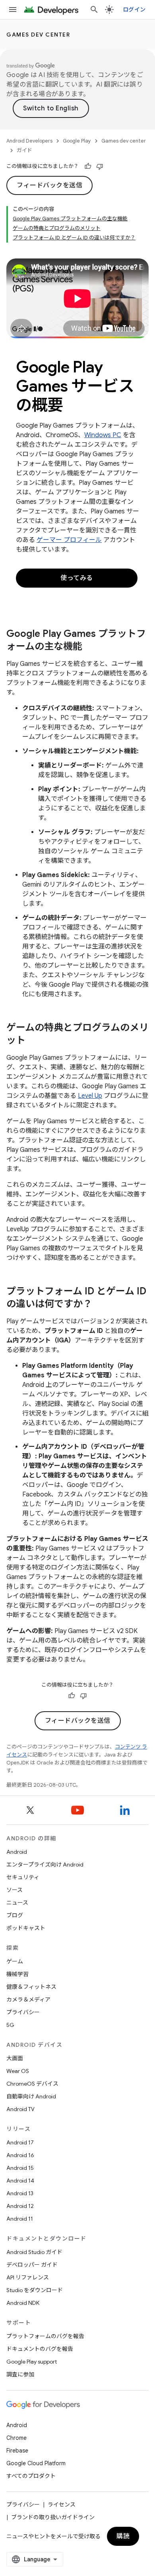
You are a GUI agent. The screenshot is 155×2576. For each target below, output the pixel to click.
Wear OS (18, 2071)
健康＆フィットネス (31, 1987)
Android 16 (20, 2155)
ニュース (17, 1903)
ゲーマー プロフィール (69, 540)
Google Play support (32, 2362)
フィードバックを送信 (49, 185)
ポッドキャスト (26, 1928)
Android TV (20, 2109)
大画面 (15, 2058)
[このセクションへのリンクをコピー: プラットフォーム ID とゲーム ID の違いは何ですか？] (100, 1305)
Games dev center (38, 35)
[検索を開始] (94, 10)
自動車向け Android (31, 2096)
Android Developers (29, 141)
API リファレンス (28, 2277)
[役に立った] (88, 166)
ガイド (24, 150)
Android (17, 1852)
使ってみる (77, 578)
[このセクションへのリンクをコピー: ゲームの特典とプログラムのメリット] (33, 1041)
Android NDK (23, 2303)
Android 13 (20, 2193)
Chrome (16, 2438)
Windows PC (103, 435)
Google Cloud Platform (36, 2463)
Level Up (90, 1096)
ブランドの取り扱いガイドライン (53, 2517)
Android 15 (20, 2168)
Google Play (77, 141)
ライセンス (62, 2505)
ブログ (15, 1915)
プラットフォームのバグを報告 (45, 2336)
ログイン (134, 10)
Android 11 (20, 2219)
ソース (15, 1890)
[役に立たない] (100, 166)
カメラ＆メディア (28, 1999)
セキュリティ (23, 1877)
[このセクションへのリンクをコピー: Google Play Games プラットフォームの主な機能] (90, 647)
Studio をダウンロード (35, 2290)
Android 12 (20, 2206)
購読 (123, 2536)
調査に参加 (20, 2374)
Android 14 (20, 2181)
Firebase (17, 2451)
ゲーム (15, 1961)
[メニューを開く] (13, 10)
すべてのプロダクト (31, 2476)
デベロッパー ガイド (32, 2265)
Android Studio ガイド (34, 2252)
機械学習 (17, 1974)
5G (10, 2025)
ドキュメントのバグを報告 (40, 2349)
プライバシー (23, 2012)
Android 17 (20, 2142)
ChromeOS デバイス (32, 2084)
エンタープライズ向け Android (45, 1865)
